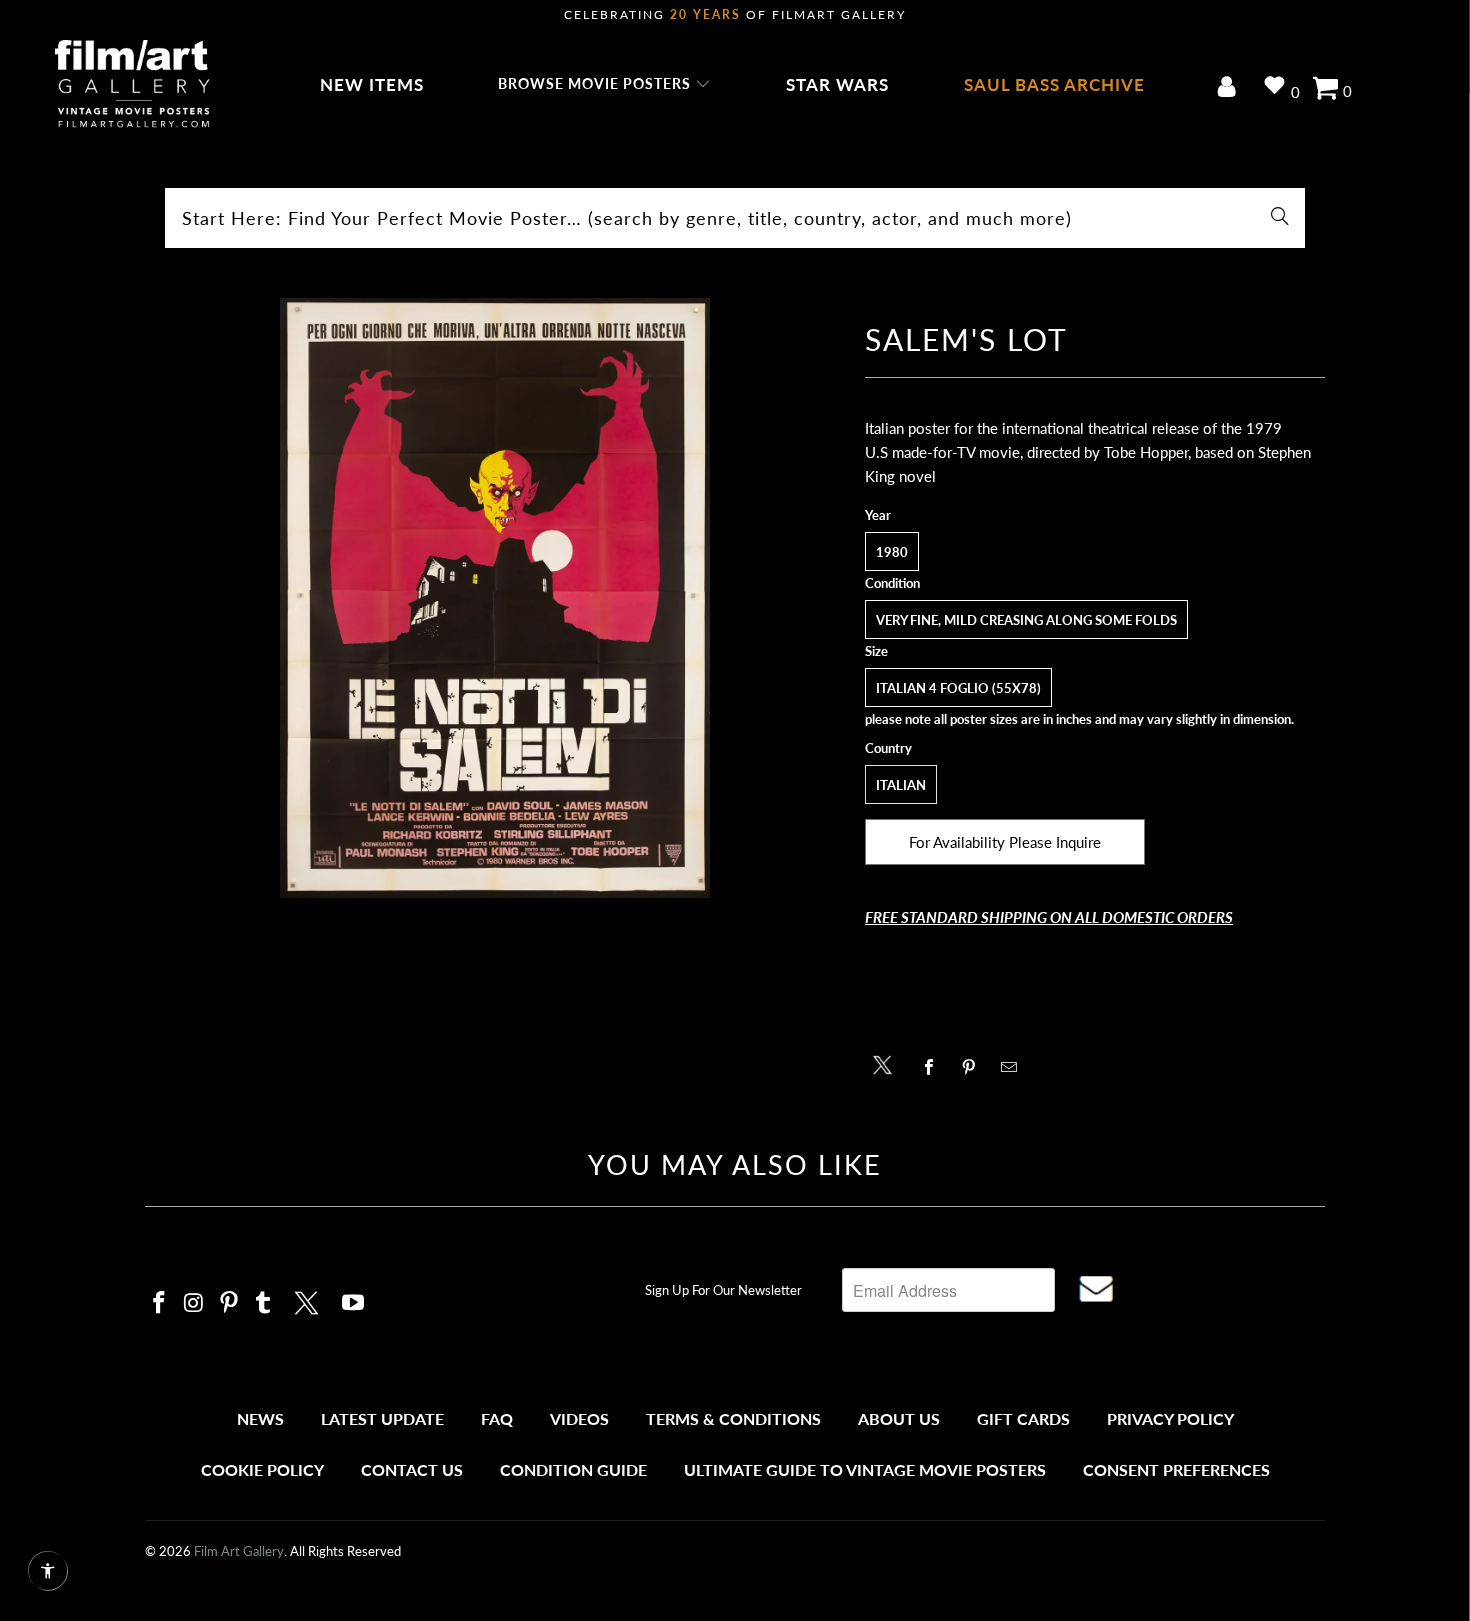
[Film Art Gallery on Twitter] (309, 1300)
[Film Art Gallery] (132, 85)
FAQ (497, 1418)
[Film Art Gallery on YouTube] (354, 1303)
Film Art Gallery (239, 1551)
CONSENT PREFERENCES (1176, 1469)
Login (1230, 88)
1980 (892, 552)
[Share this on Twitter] (887, 1063)
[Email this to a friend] (1014, 1067)
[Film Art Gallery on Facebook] (160, 1303)
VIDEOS (579, 1418)
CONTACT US (412, 1469)
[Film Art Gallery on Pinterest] (229, 1303)
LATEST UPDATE (382, 1418)
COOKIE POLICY (262, 1469)
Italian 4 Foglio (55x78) (958, 688)
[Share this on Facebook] (934, 1067)
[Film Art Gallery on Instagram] (195, 1303)
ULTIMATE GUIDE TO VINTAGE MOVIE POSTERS (865, 1469)
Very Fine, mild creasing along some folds (1026, 620)
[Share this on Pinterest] (974, 1067)
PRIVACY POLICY (1170, 1418)
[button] (604, 85)
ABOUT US (899, 1418)
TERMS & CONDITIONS (733, 1418)
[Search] (1280, 218)
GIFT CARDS (1023, 1418)
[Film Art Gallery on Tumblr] (264, 1303)
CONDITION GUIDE (573, 1469)
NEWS (260, 1418)
